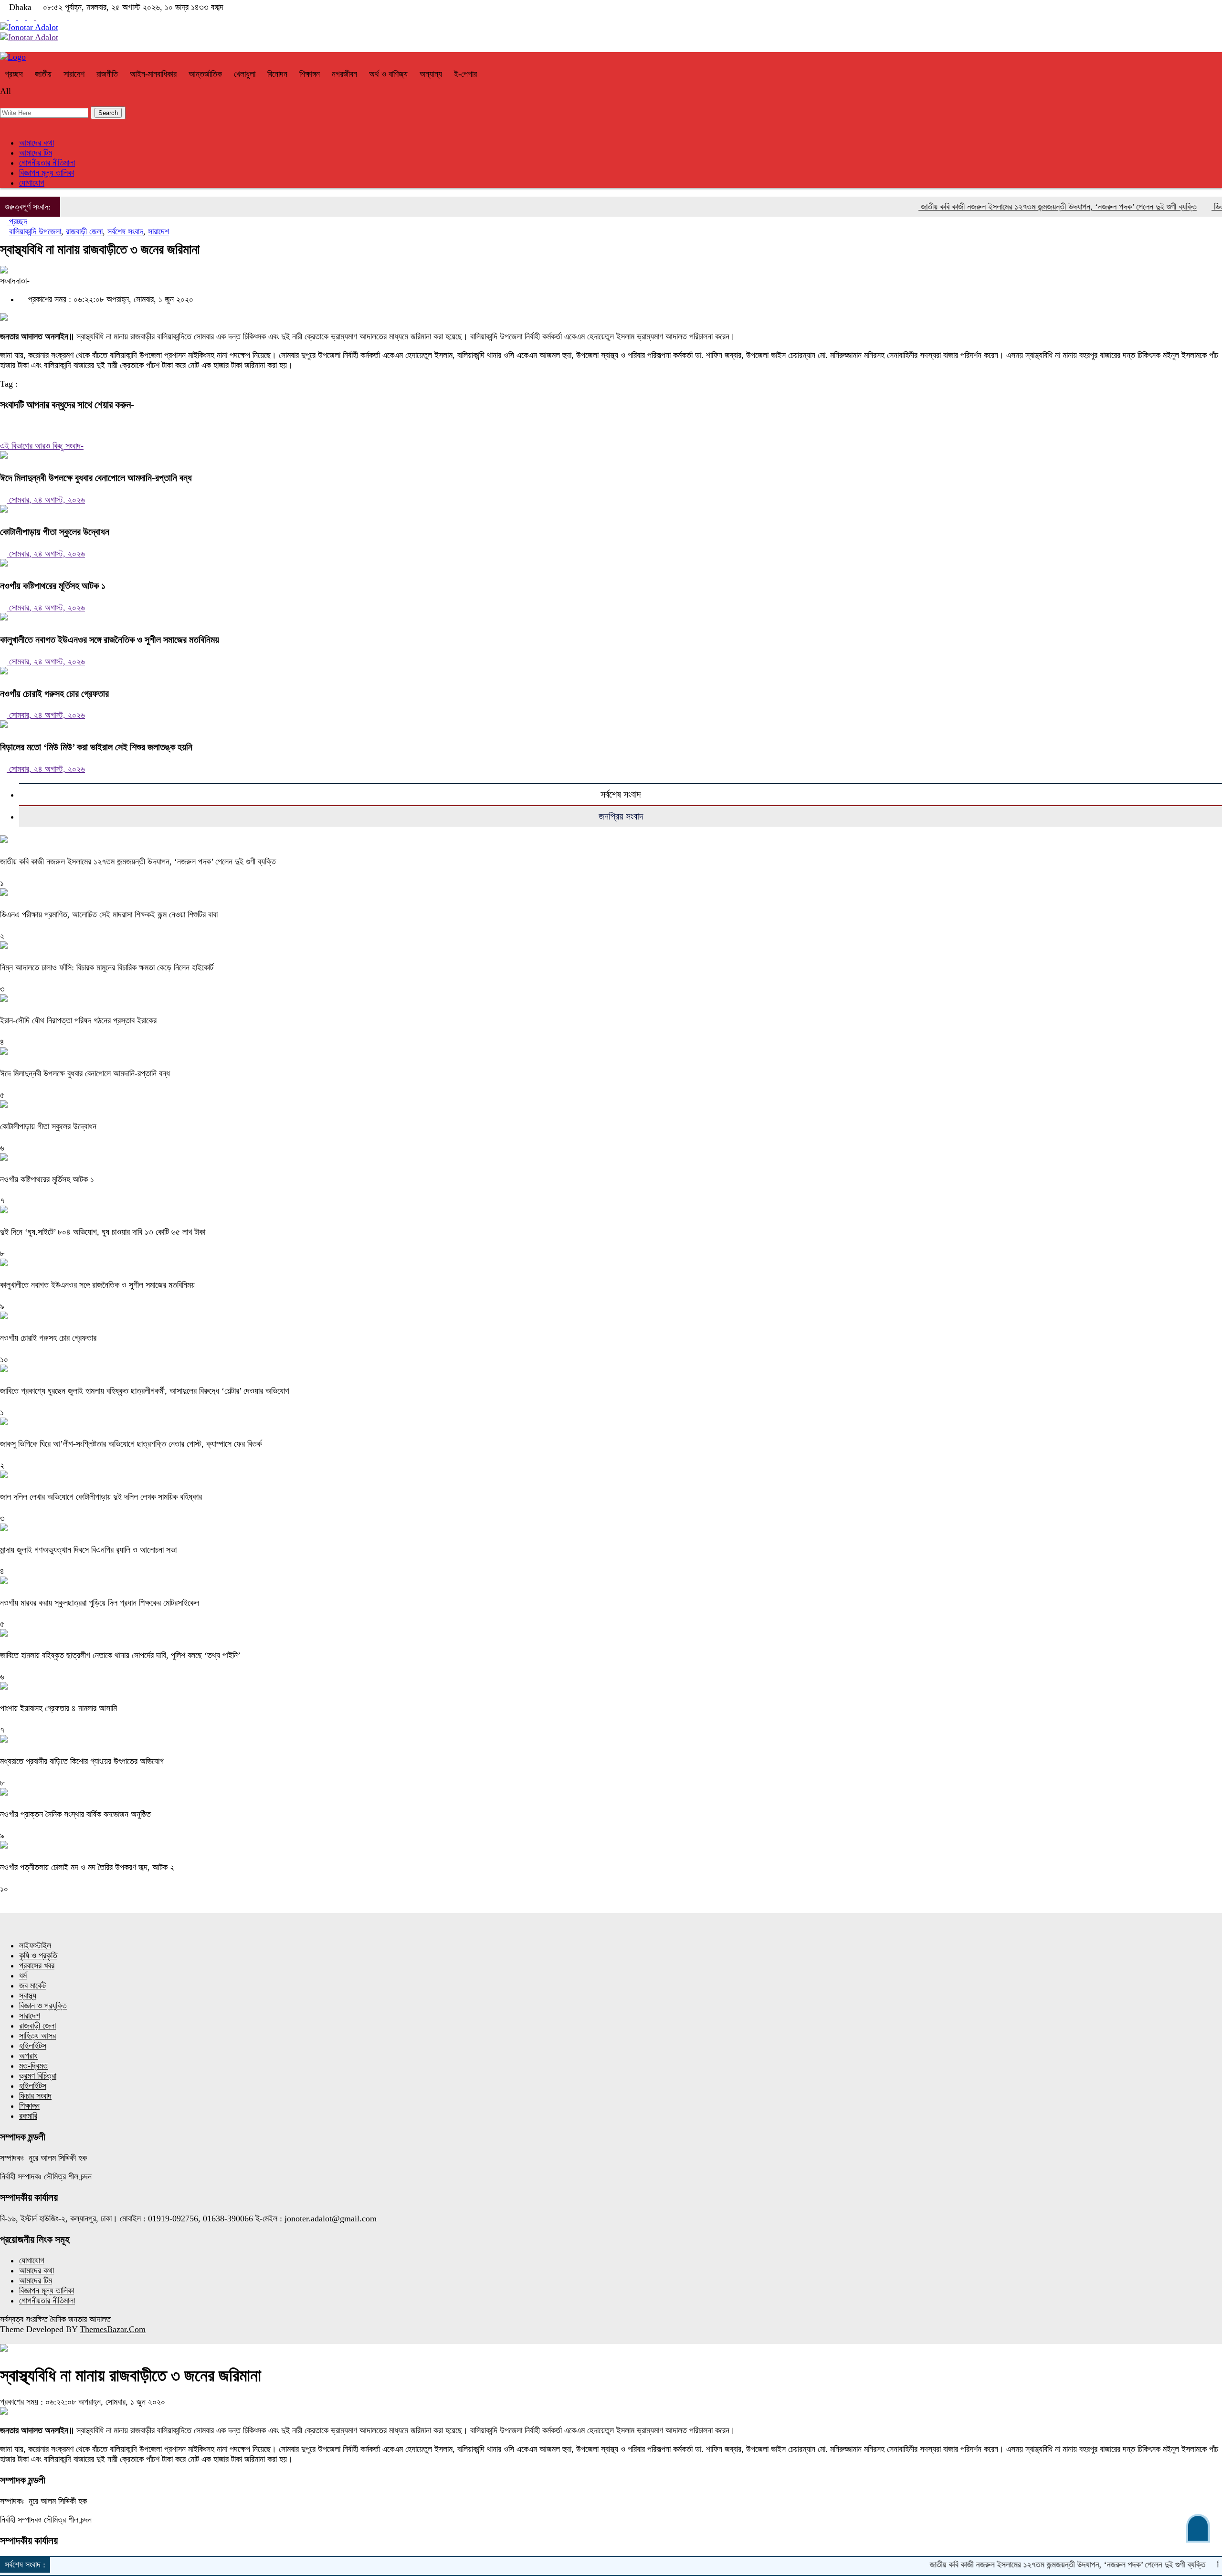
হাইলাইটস (33, 2046)
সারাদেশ (74, 74)
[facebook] (5, 17)
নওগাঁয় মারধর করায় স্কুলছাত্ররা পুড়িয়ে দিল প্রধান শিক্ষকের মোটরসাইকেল (100, 1603)
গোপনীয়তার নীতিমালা (47, 163)
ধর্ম (23, 1976)
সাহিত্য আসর (37, 2036)
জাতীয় (43, 74)
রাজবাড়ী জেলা (84, 231)
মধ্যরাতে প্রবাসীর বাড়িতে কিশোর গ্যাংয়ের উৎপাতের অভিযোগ (82, 1761)
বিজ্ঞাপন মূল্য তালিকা (47, 173)
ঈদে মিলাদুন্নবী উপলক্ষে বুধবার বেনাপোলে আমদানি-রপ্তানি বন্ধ (96, 478)
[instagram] (23, 17)
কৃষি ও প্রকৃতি (38, 1956)
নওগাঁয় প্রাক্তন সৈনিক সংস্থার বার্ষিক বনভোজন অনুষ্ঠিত (75, 1814)
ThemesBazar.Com (113, 2329)
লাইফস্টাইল (35, 1945)
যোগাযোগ (32, 183)
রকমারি (28, 2116)
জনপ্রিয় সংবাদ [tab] (621, 816)
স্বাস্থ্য (28, 1996)
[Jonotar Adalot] (29, 27)
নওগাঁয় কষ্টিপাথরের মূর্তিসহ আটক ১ (53, 586)
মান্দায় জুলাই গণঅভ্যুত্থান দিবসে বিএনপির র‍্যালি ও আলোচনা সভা (88, 1550)
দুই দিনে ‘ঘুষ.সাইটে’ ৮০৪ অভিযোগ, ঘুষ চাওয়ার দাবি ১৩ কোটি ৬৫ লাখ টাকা (103, 1232)
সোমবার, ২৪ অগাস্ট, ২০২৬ (46, 500)
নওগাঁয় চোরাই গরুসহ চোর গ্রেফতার (54, 694)
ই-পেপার (465, 74)
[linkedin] (40, 17)
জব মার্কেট (32, 1986)
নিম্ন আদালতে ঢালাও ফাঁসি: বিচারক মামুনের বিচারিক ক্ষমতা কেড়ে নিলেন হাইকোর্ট (107, 967)
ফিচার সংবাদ (35, 2096)
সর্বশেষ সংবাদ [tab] (621, 794)
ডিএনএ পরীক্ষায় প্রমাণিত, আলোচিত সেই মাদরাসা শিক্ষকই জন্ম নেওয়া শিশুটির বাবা (109, 915)
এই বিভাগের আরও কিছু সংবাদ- (42, 446)
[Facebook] (3, 426)
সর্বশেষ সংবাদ (125, 231)
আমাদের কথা (37, 143)
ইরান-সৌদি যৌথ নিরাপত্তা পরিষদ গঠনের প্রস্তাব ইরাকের (78, 1020)
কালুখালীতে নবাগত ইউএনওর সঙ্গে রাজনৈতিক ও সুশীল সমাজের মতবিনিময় (110, 640)
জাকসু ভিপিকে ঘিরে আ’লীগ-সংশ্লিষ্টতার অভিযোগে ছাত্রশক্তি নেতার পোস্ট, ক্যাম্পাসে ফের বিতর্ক (131, 1444)
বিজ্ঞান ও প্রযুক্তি (43, 2006)
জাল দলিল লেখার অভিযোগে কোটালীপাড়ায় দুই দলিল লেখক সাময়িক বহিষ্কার (101, 1497)
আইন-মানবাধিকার (153, 74)
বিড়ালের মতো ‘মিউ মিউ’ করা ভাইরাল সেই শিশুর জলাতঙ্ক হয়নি (96, 747)
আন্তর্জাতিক (205, 74)
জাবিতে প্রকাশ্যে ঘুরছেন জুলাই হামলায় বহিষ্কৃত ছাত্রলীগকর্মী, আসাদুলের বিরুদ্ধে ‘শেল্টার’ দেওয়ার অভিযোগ (145, 1391)
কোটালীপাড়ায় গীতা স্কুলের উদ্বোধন (55, 532)
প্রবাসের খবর (37, 1966)
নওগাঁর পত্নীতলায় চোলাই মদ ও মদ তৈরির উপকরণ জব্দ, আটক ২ (87, 1867)
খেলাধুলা (245, 74)
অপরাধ (28, 2056)
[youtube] (14, 17)
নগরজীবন (344, 74)
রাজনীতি (107, 74)
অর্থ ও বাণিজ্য (388, 74)
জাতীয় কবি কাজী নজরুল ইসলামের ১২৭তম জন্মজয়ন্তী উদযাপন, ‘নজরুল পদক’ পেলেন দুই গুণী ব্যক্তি (996, 207)
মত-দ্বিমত (33, 2066)
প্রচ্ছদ (14, 74)
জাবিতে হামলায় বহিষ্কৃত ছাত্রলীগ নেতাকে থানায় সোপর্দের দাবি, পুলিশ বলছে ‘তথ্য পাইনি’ (120, 1655)
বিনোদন (277, 74)
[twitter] (32, 17)
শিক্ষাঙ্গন (310, 74)
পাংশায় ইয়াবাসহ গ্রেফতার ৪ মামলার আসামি (58, 1708)
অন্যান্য (431, 74)
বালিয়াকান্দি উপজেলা (35, 231)
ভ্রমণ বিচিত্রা (38, 2076)
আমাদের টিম (36, 153)
